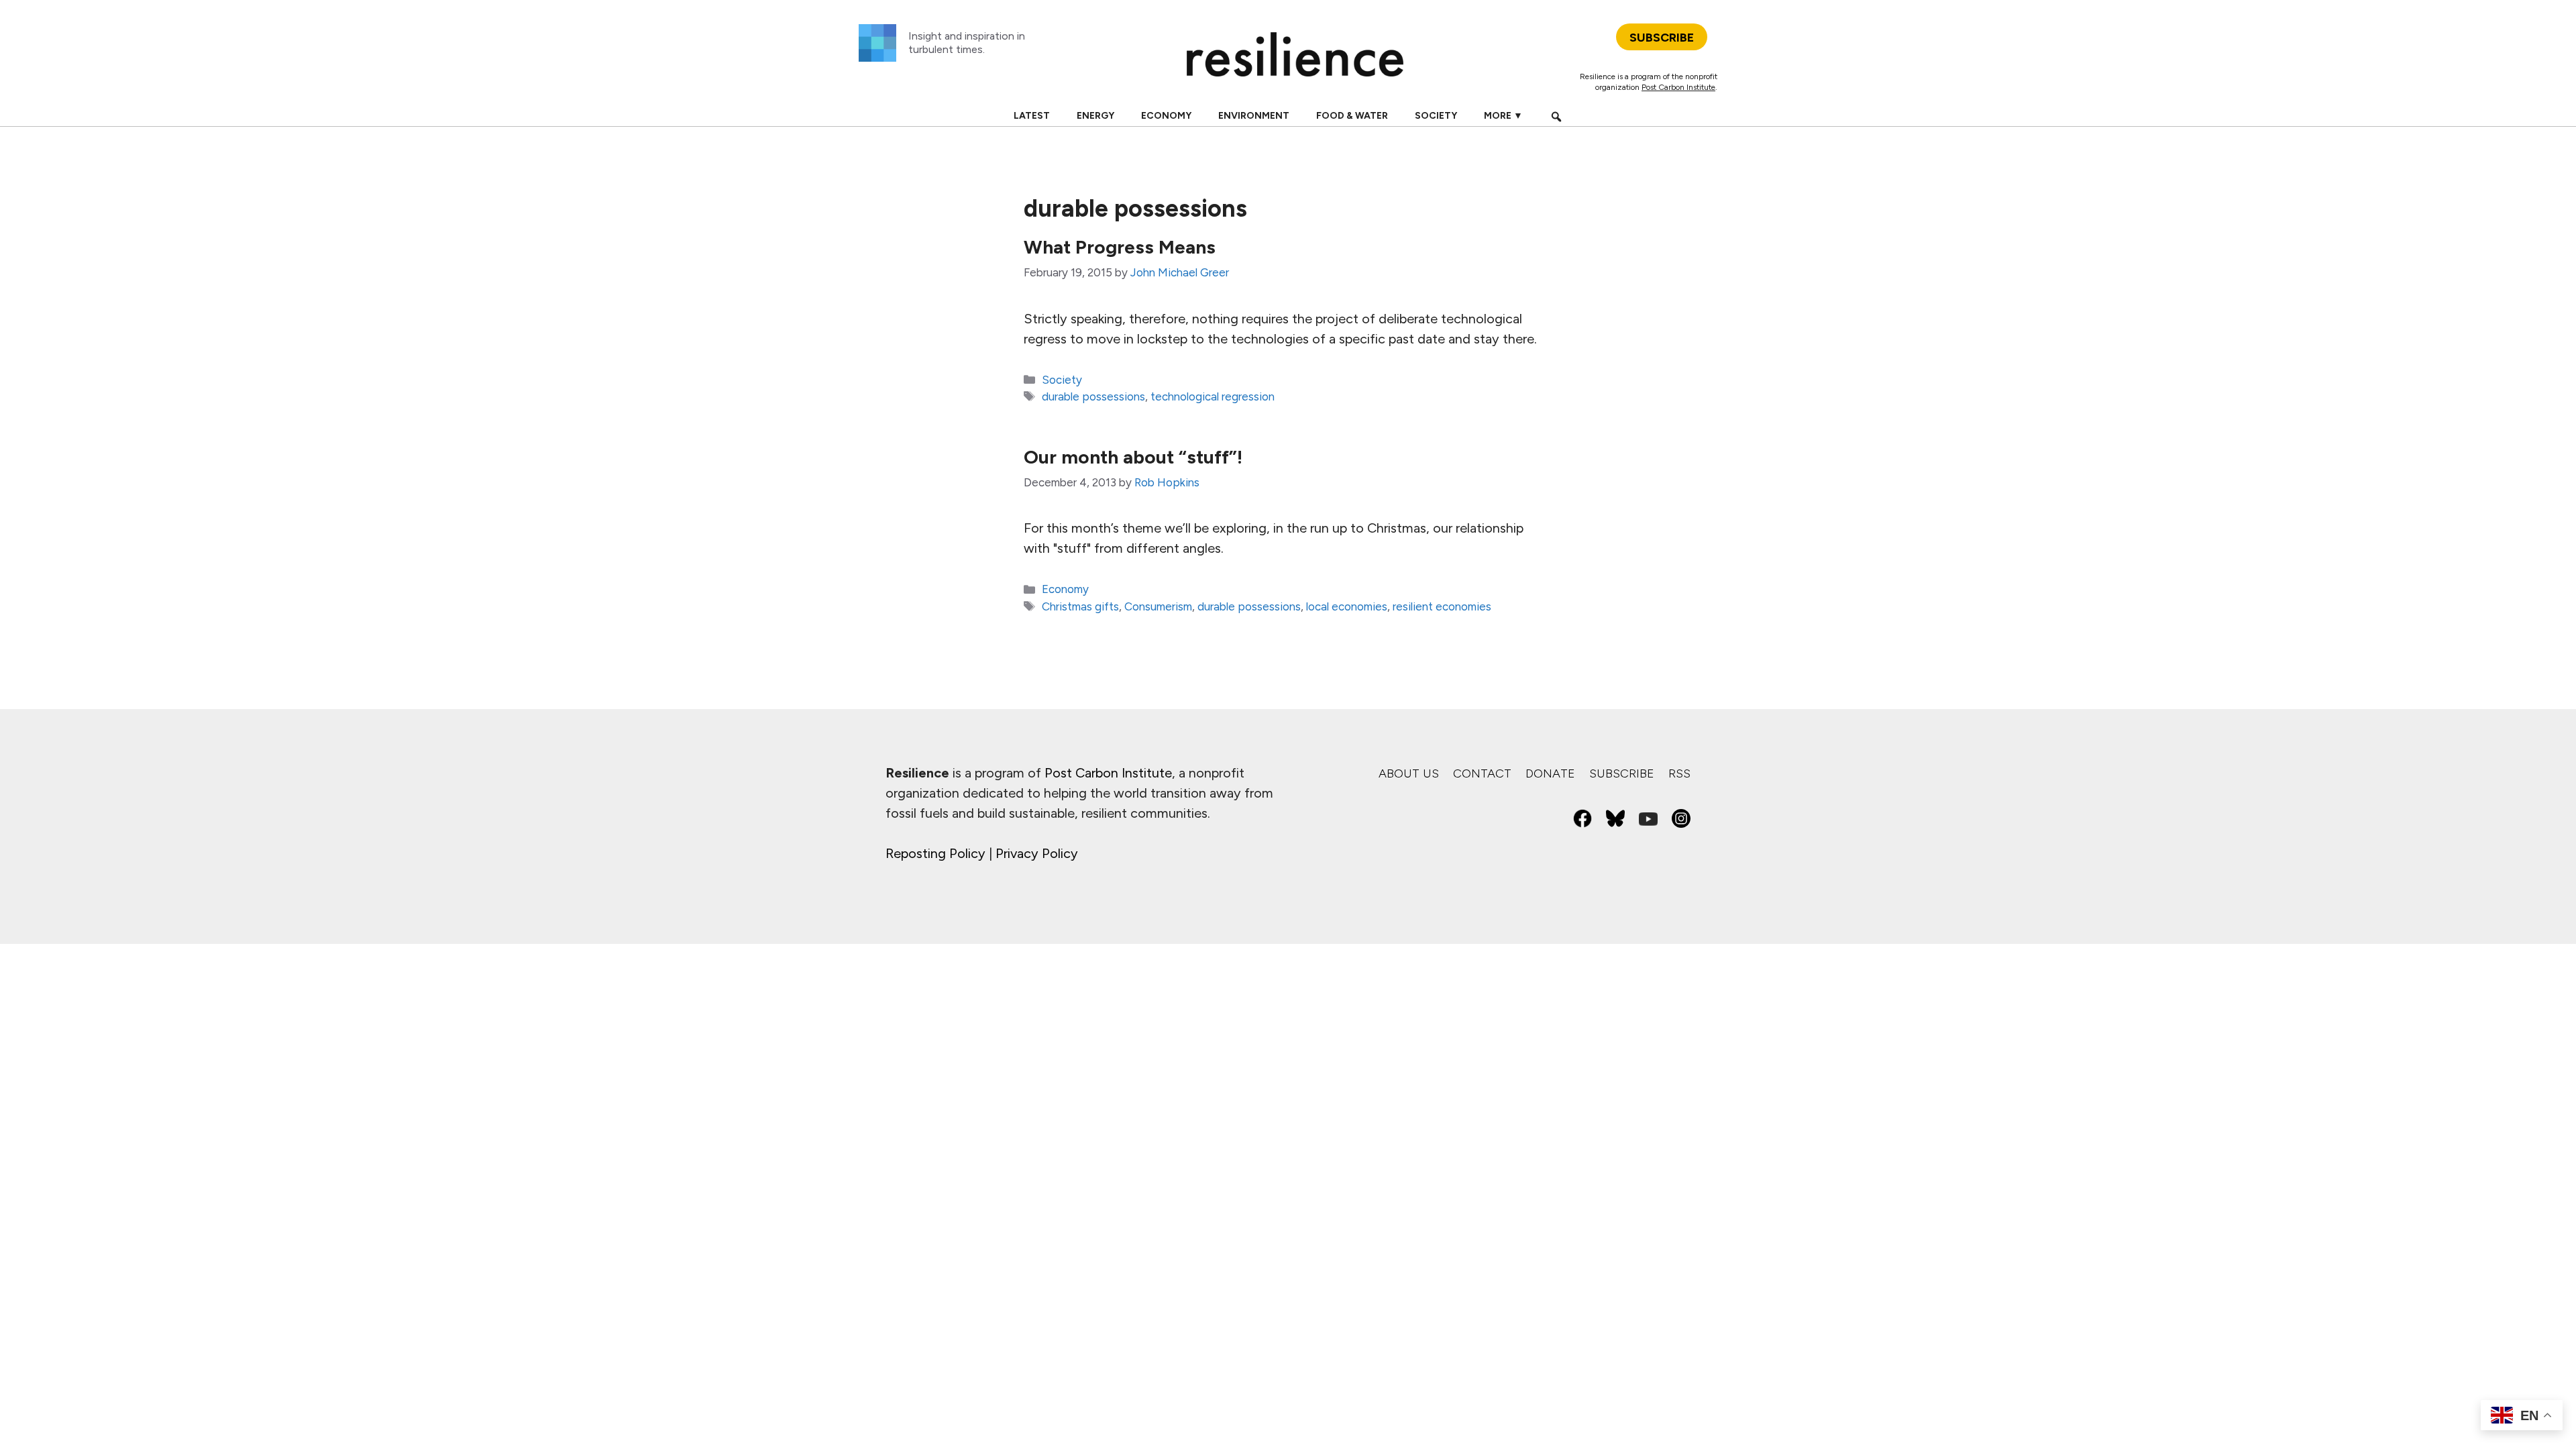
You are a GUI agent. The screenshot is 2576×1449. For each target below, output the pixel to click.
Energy (1095, 116)
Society (1436, 116)
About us (1409, 773)
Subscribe (1622, 773)
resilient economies (1442, 606)
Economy (1166, 116)
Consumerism (1158, 606)
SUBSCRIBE (1662, 38)
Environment (1254, 116)
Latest (1032, 116)
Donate (1550, 773)
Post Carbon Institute (1678, 87)
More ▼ (1503, 116)
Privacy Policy (1037, 853)
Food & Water (1352, 116)
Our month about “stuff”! (1133, 457)
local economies (1347, 606)
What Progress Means (1120, 247)
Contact (1482, 773)
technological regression (1213, 396)
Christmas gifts (1080, 606)
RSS (1679, 773)
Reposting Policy (935, 853)
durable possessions (1093, 396)
